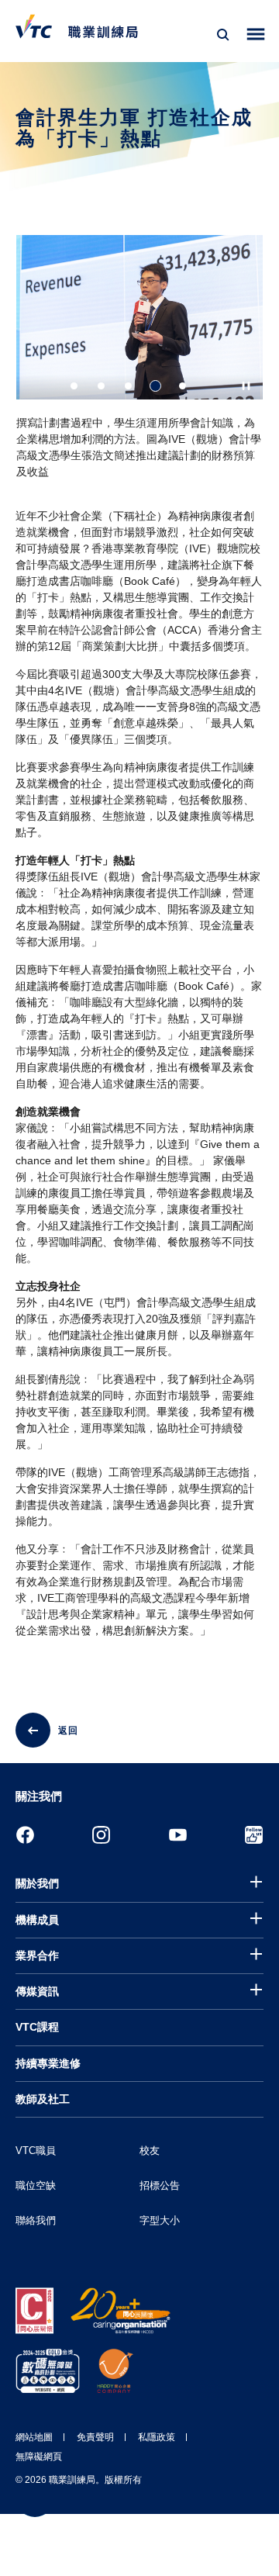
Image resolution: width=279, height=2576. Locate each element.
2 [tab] (101, 386)
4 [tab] (155, 386)
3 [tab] (128, 386)
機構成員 (37, 1920)
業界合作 (37, 1955)
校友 (150, 2151)
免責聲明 (95, 2437)
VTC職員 (36, 2151)
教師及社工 (43, 2099)
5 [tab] (183, 386)
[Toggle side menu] (256, 35)
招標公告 (160, 2185)
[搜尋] (223, 35)
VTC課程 (37, 2027)
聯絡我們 (36, 2220)
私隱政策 (157, 2437)
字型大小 (160, 2220)
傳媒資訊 (37, 1991)
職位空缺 (36, 2185)
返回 (68, 1731)
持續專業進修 (48, 2063)
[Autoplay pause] (246, 386)
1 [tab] (74, 386)
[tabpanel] (139, 363)
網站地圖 (34, 2437)
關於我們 (37, 1883)
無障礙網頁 (39, 2457)
